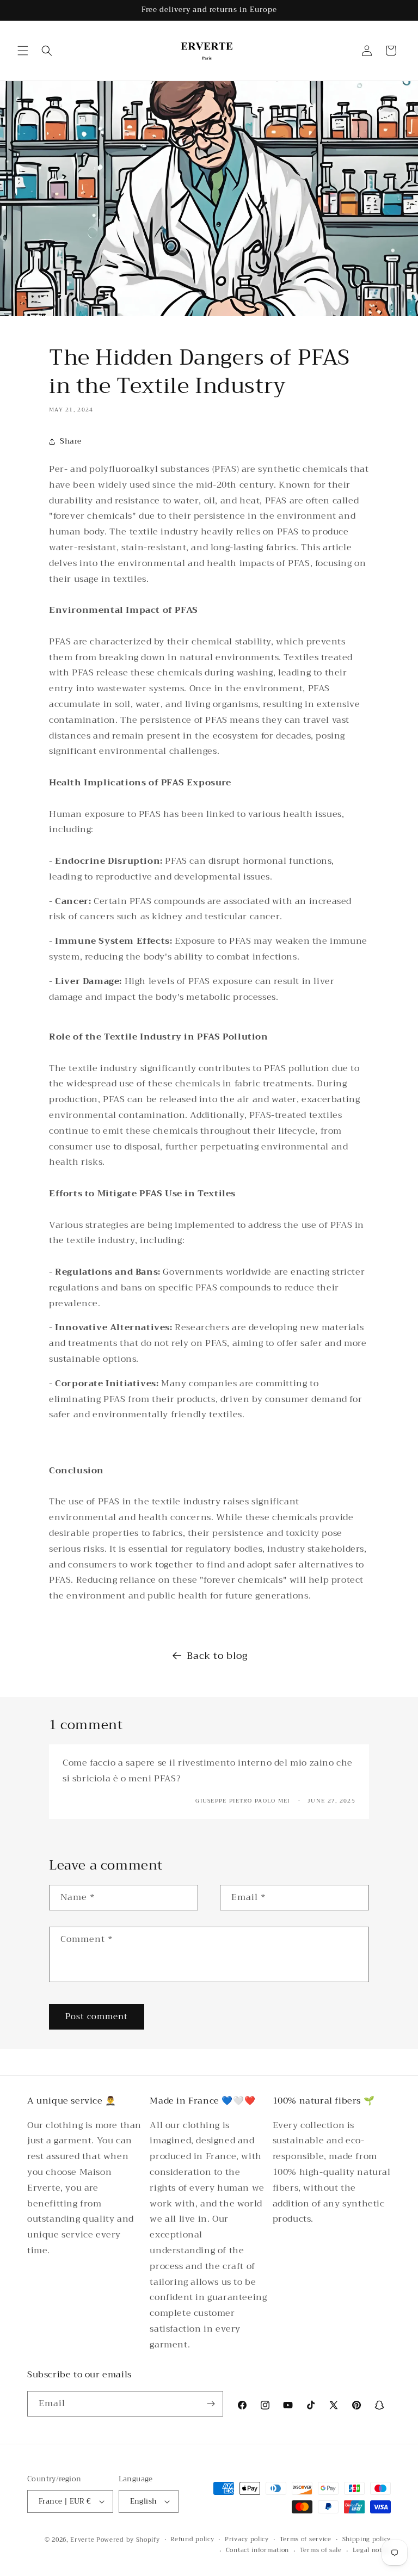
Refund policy (192, 2540)
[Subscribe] (211, 2404)
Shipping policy (367, 2540)
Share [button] (71, 441)
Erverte (82, 2540)
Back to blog (217, 1656)
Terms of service (306, 2540)
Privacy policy (247, 2540)
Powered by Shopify (128, 2540)
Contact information (257, 2550)
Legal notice (372, 2550)
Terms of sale (321, 2550)
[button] (23, 51)
